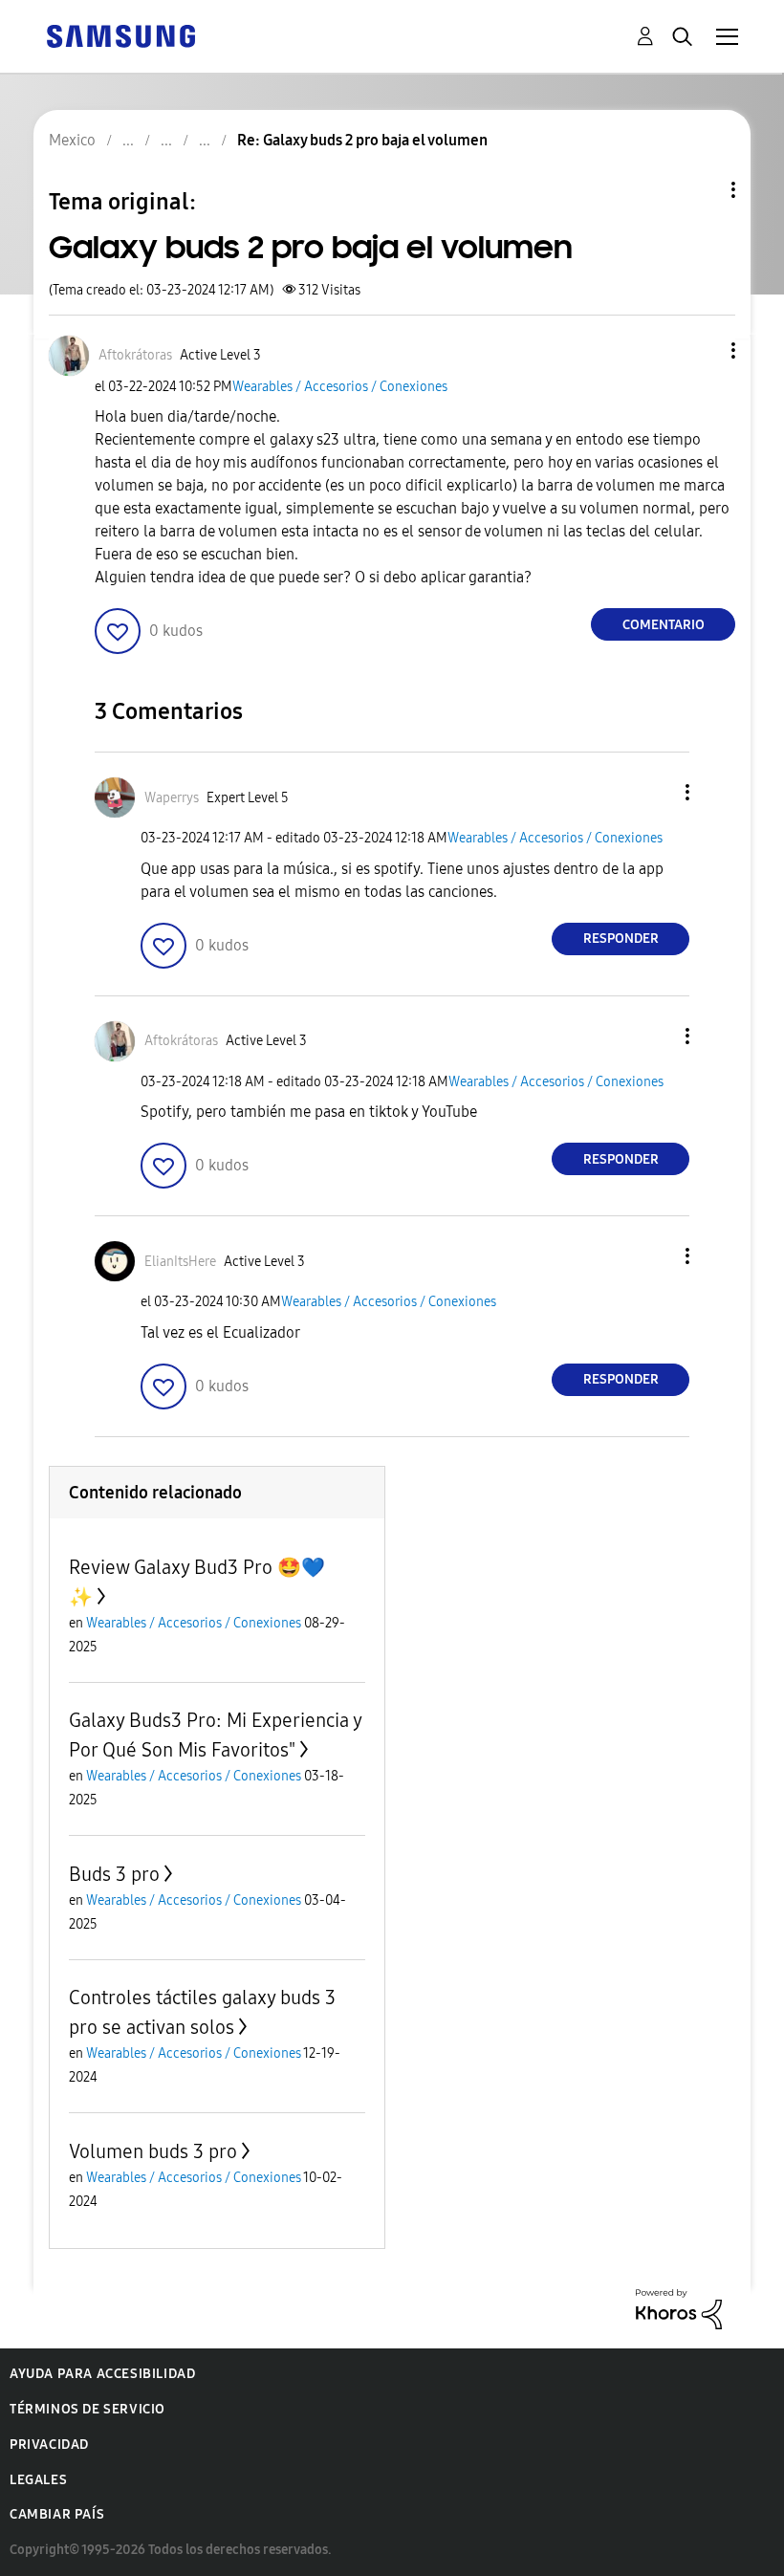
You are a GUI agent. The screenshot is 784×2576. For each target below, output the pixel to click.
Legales (38, 2480)
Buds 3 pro (114, 1874)
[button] (702, 350)
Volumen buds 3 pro (153, 2151)
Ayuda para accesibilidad (102, 2374)
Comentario (664, 625)
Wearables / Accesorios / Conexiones (340, 387)
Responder (621, 939)
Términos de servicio (87, 2409)
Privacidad (49, 2445)
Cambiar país (57, 2514)
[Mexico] (120, 35)
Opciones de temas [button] (701, 190)
